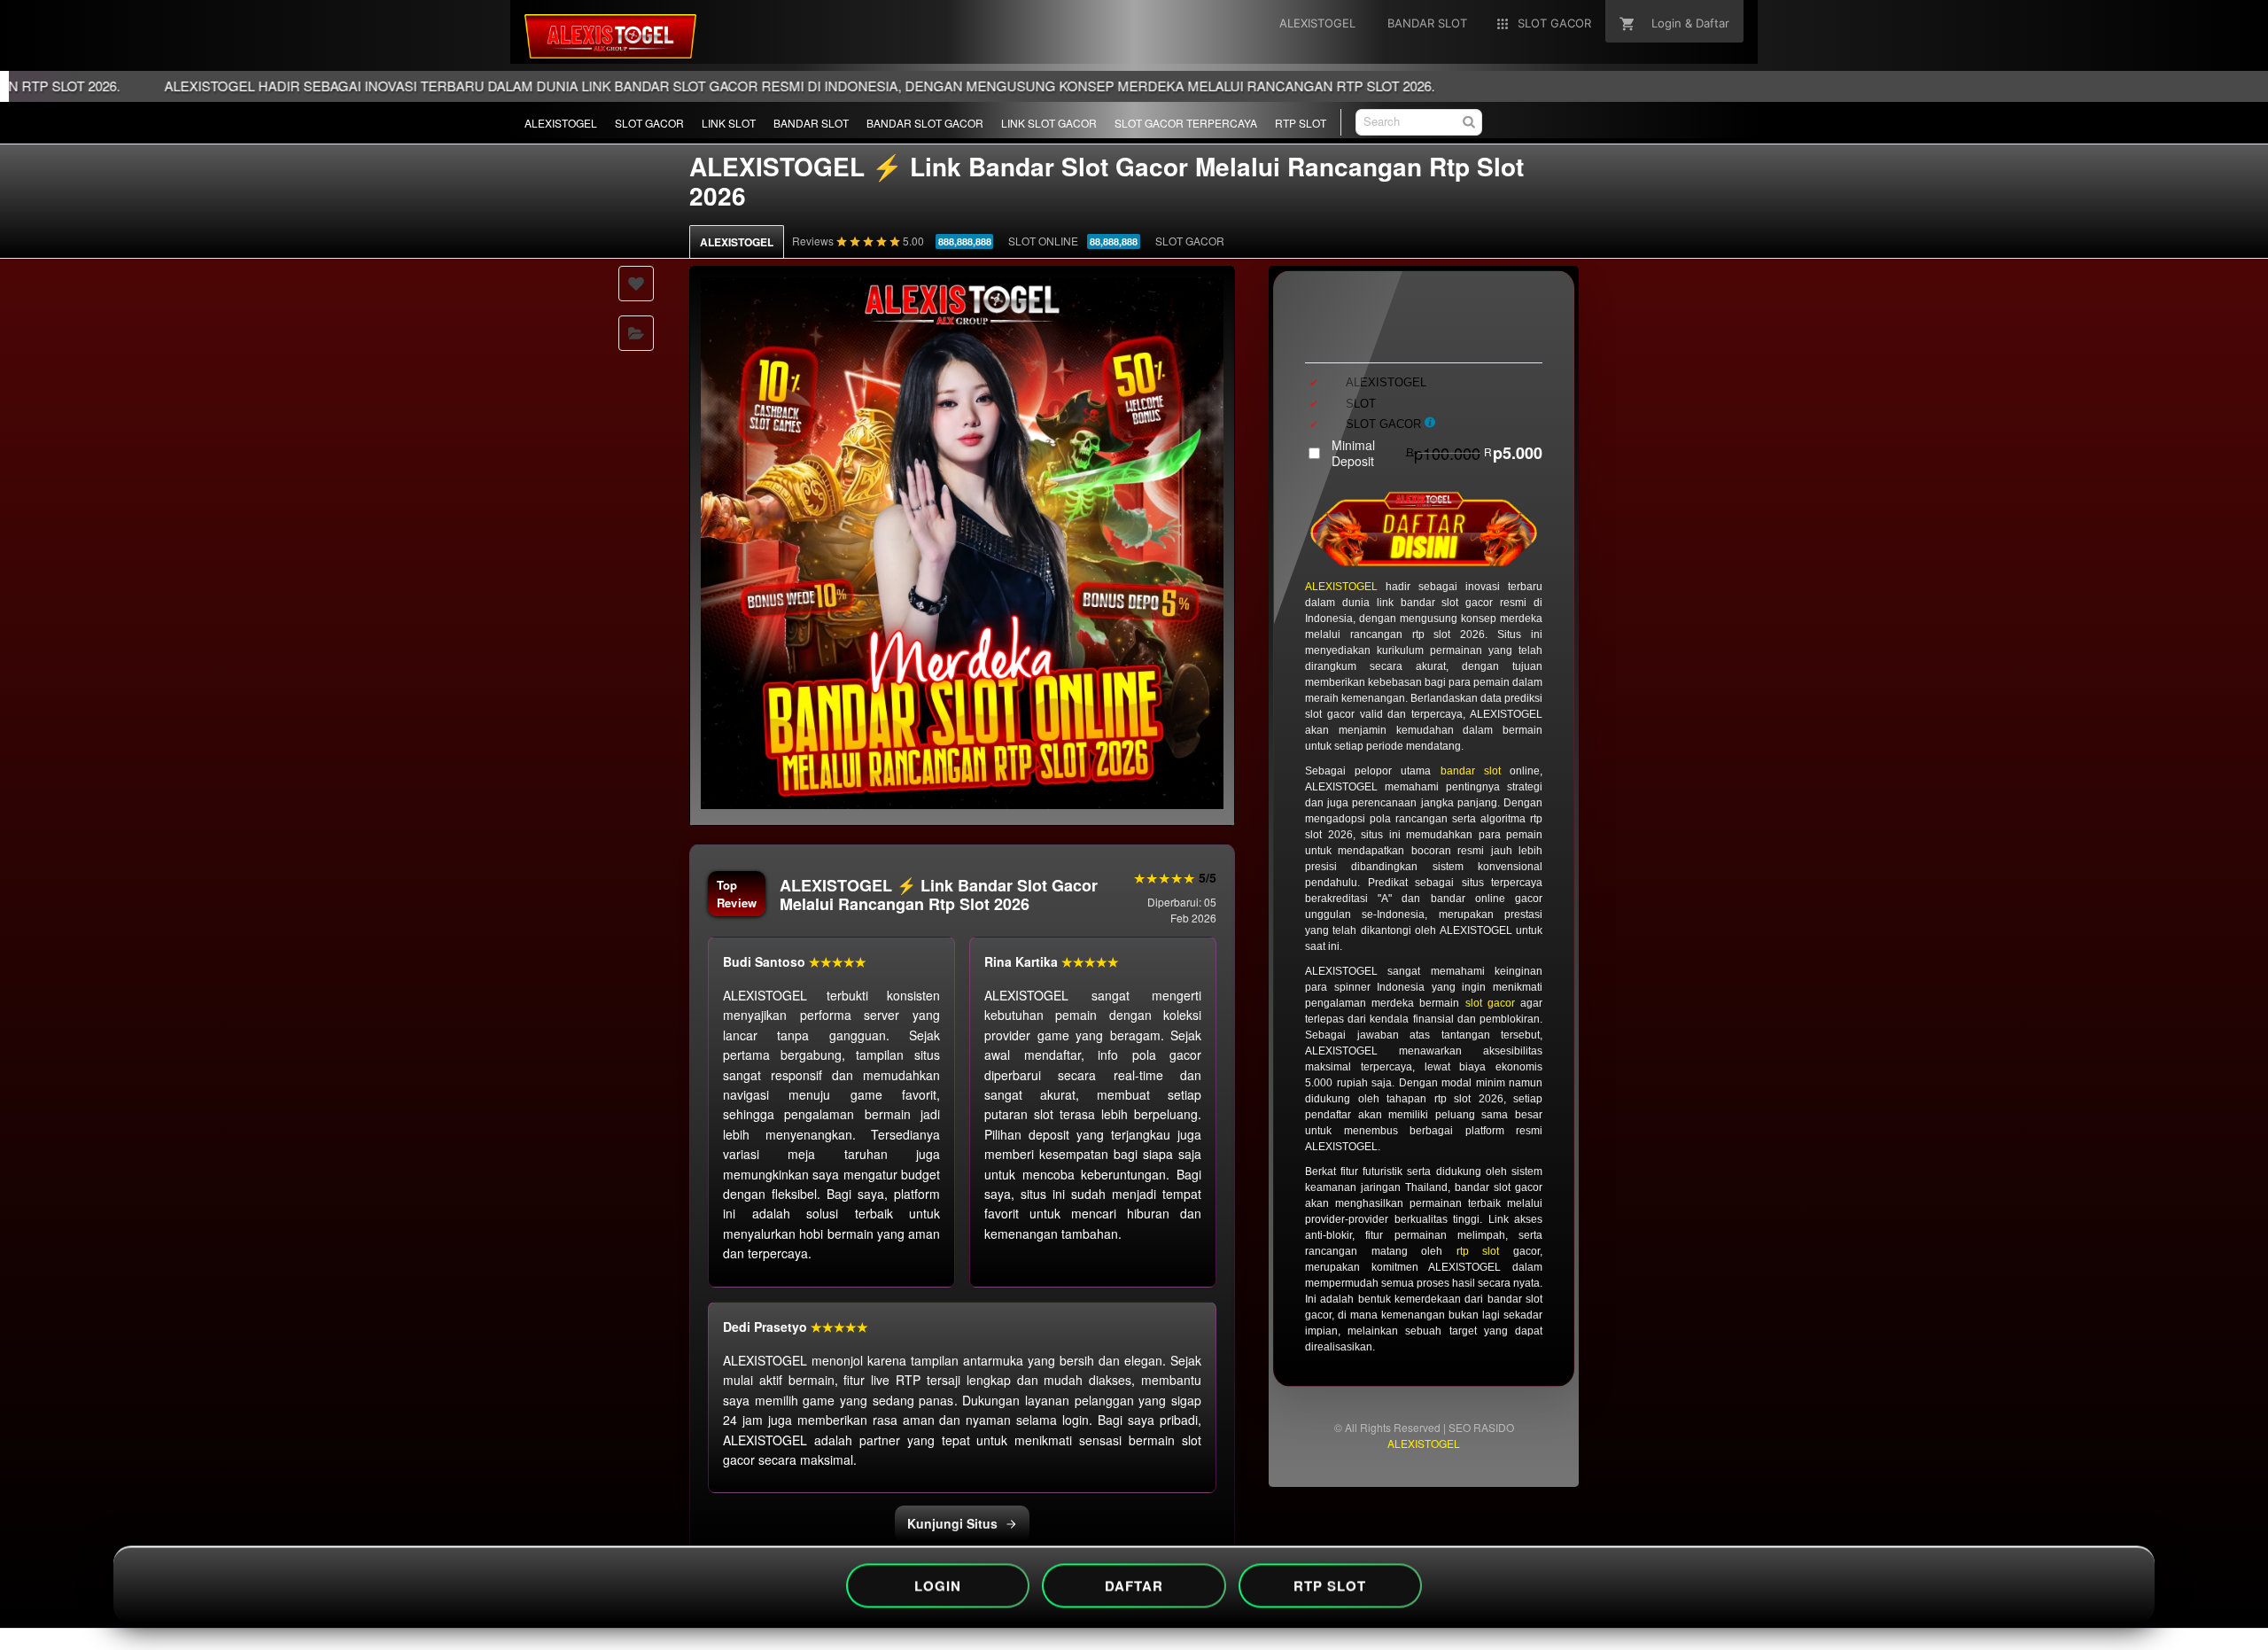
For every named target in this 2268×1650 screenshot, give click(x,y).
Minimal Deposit (1437, 453)
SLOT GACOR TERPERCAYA (1186, 123)
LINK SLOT (729, 123)
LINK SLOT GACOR (1049, 123)
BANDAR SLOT (811, 123)
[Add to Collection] (636, 333)
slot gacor (1490, 1003)
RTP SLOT (1301, 123)
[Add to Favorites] (636, 284)
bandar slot (1471, 771)
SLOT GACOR (649, 123)
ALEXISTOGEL (561, 123)
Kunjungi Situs (952, 1523)
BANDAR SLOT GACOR (925, 123)
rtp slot (1478, 1251)
